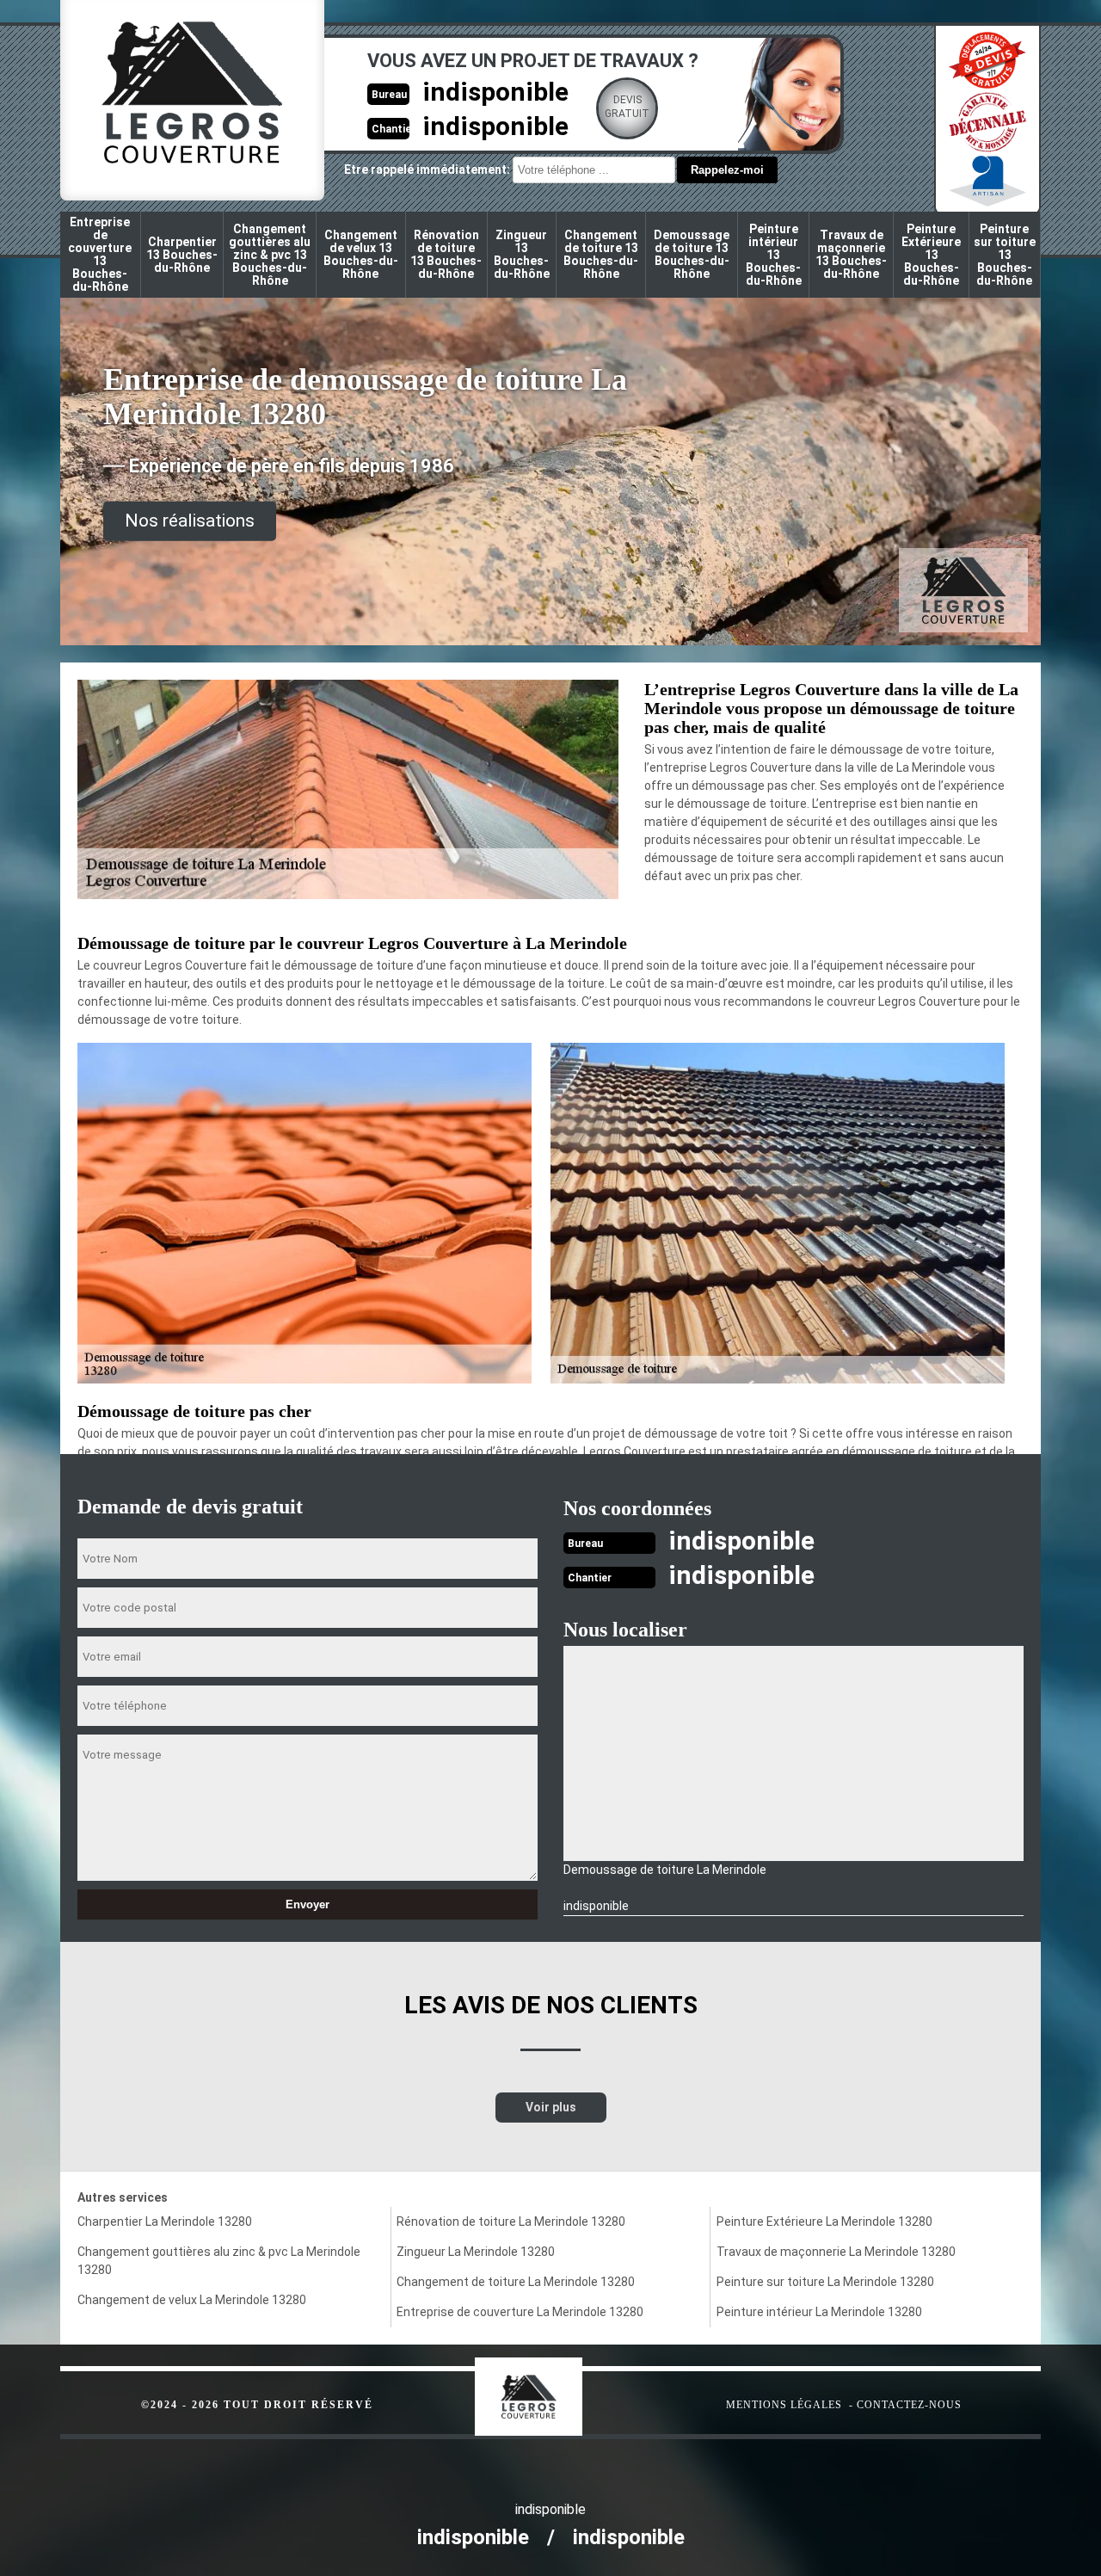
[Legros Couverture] (564, 2388)
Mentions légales (784, 2405)
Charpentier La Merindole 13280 (165, 2222)
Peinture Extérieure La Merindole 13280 (824, 2222)
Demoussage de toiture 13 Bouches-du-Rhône (692, 254)
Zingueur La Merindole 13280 (476, 2252)
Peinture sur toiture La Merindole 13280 (825, 2282)
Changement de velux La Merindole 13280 (192, 2300)
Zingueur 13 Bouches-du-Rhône (522, 254)
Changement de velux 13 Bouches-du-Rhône (361, 254)
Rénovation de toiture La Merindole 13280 (511, 2222)
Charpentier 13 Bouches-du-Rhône (182, 255)
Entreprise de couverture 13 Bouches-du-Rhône (100, 254)
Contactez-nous (909, 2405)
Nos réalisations (190, 521)
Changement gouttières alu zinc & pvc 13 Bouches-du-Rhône (270, 255)
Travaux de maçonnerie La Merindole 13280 (836, 2252)
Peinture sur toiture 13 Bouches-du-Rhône (1005, 255)
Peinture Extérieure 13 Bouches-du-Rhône (931, 255)
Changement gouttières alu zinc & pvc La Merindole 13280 (219, 2261)
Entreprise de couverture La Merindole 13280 (520, 2312)
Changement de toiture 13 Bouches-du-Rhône (601, 254)
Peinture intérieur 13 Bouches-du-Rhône (774, 255)
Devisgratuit (627, 107)
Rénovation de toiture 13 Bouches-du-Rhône (446, 254)
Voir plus (551, 2107)
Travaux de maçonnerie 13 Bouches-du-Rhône (851, 254)
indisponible (495, 92)
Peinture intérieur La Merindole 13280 (819, 2312)
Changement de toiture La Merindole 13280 (516, 2282)
